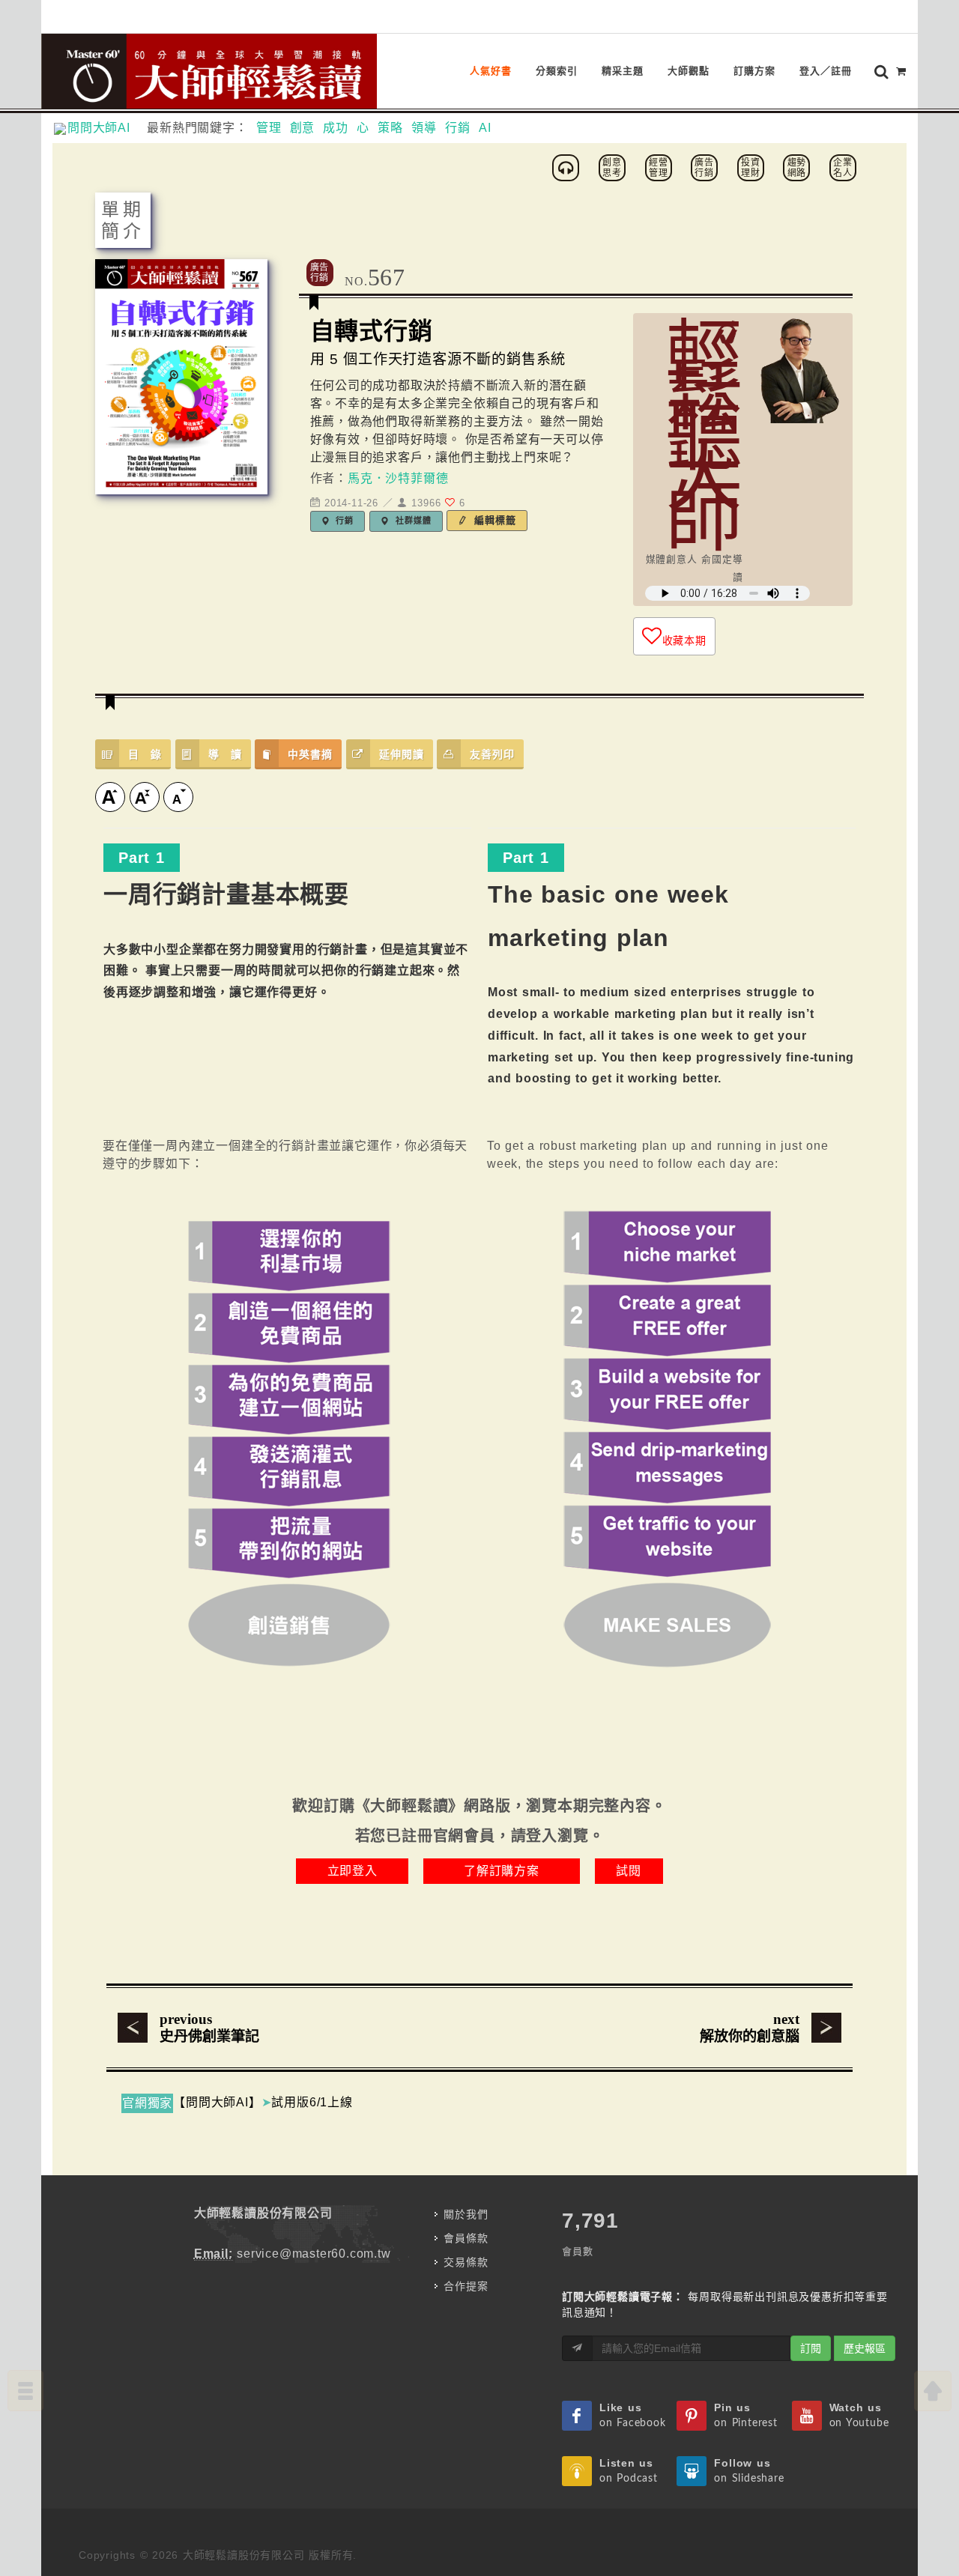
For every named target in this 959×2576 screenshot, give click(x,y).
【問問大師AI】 (217, 2102)
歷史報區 (865, 2348)
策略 (390, 128)
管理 (269, 128)
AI (485, 128)
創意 (303, 128)
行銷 (458, 128)
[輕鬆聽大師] (568, 167)
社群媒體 (412, 521)
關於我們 (466, 2214)
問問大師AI (105, 128)
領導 (424, 128)
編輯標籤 (493, 520)
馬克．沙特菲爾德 (398, 478)
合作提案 (466, 2286)
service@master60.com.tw (314, 2254)
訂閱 (811, 2348)
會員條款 (466, 2238)
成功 (336, 128)
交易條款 (466, 2262)
